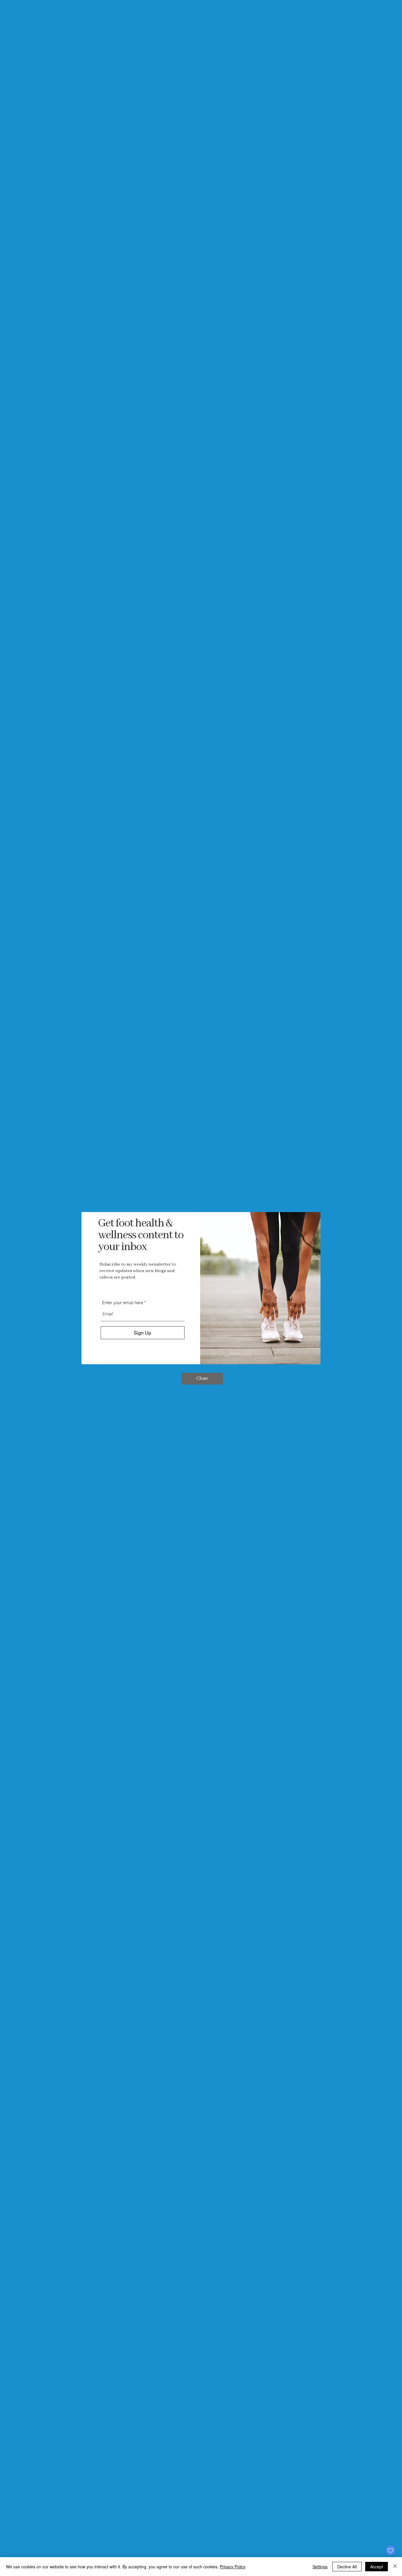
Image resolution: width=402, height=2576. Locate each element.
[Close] (395, 2567)
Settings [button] (320, 2567)
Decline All (347, 2567)
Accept (377, 2567)
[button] (202, 1379)
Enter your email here (123, 1303)
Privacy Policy (233, 2567)
